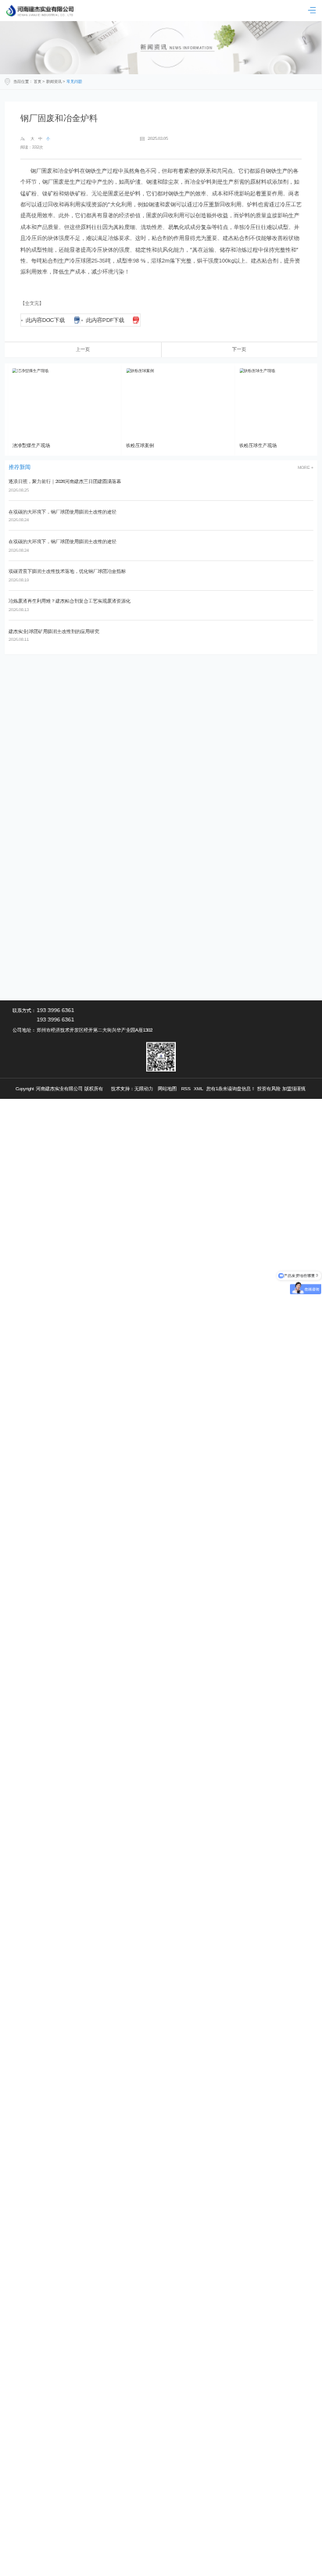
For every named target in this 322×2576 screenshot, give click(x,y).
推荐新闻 (20, 467)
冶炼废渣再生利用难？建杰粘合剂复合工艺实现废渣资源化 (70, 601)
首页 (38, 81)
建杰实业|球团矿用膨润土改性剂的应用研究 (54, 631)
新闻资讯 (54, 81)
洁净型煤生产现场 (27, 445)
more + (306, 467)
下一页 (239, 349)
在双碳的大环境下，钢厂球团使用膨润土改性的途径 (63, 512)
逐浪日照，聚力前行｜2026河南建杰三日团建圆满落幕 (65, 481)
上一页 (83, 349)
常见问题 (74, 81)
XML (199, 1089)
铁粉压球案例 (137, 445)
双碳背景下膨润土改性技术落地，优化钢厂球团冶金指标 (67, 571)
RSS (186, 1089)
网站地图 (167, 1089)
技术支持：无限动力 (132, 1089)
